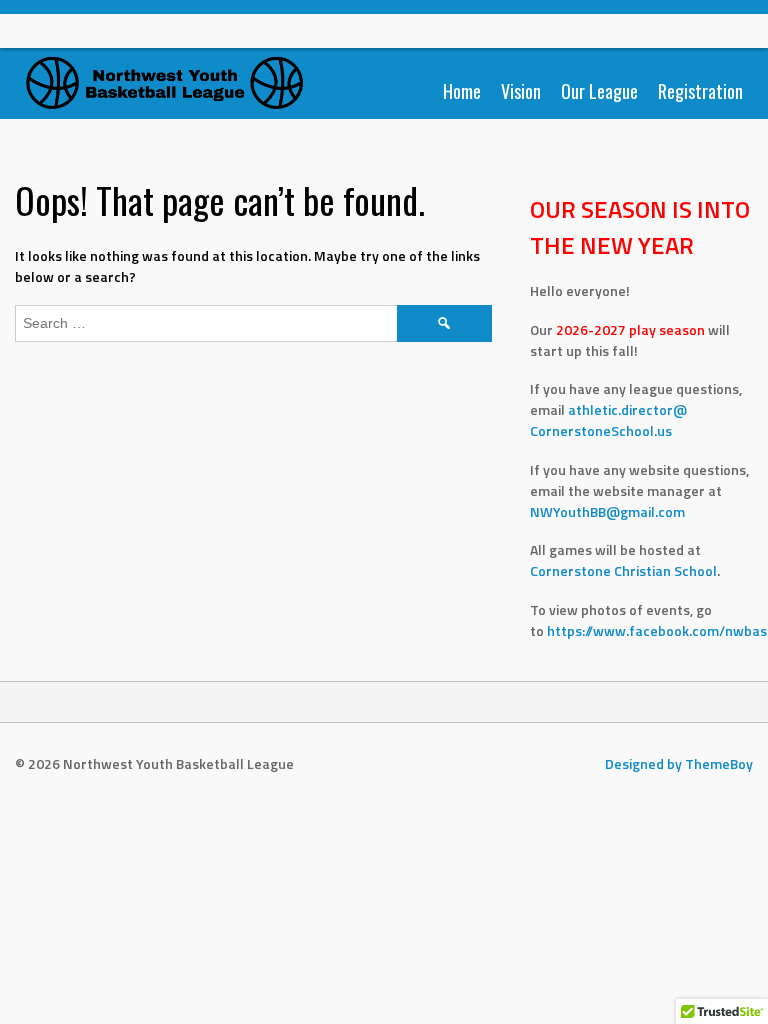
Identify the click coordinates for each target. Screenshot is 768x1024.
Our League (599, 91)
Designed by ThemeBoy (679, 763)
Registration (700, 91)
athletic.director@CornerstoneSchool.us (608, 420)
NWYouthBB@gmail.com (607, 511)
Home (462, 91)
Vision (521, 91)
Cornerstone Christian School (623, 570)
